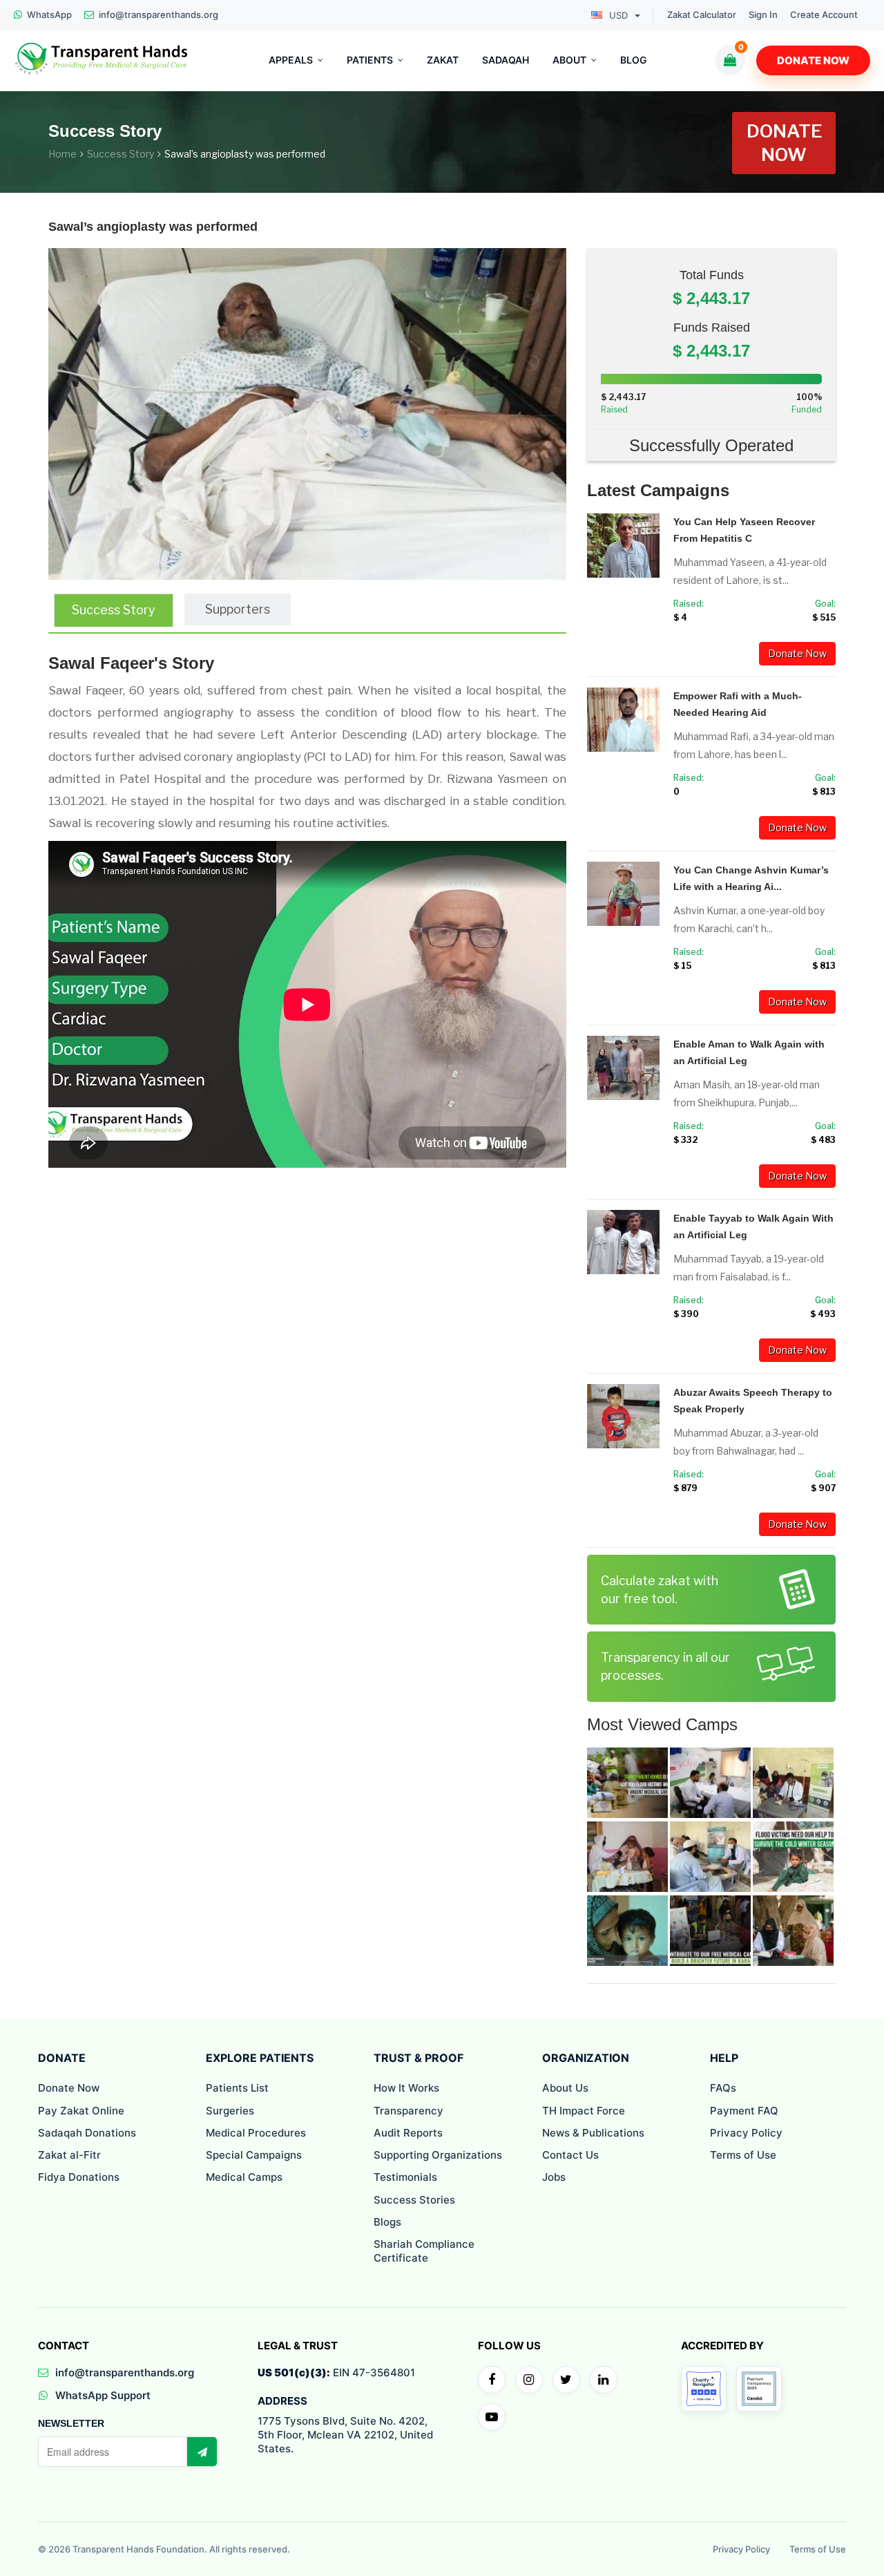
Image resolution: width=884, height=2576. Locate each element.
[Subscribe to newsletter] (202, 2452)
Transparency (409, 2111)
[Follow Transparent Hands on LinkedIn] (604, 2380)
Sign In (763, 15)
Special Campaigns (254, 2155)
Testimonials (405, 2177)
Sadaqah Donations (87, 2133)
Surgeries (230, 2111)
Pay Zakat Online (81, 2111)
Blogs (387, 2222)
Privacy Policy (746, 2133)
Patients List (237, 2088)
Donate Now (813, 60)
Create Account (824, 15)
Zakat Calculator (702, 15)
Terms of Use (743, 2155)
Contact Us (570, 2155)
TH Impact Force (584, 2111)
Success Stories (414, 2200)
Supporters (238, 609)
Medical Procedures (256, 2133)
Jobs (554, 2177)
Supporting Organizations (438, 2155)
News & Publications (593, 2133)
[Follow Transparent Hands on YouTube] (492, 2417)
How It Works (406, 2088)
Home (63, 154)
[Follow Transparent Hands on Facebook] (492, 2380)
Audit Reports (408, 2133)
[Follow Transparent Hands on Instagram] (529, 2380)
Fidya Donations (79, 2177)
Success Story (121, 154)
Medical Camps (244, 2177)
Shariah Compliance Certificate (424, 2251)
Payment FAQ (744, 2111)
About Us (565, 2088)
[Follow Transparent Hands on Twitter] (566, 2380)
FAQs (723, 2088)
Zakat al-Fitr (69, 2155)
